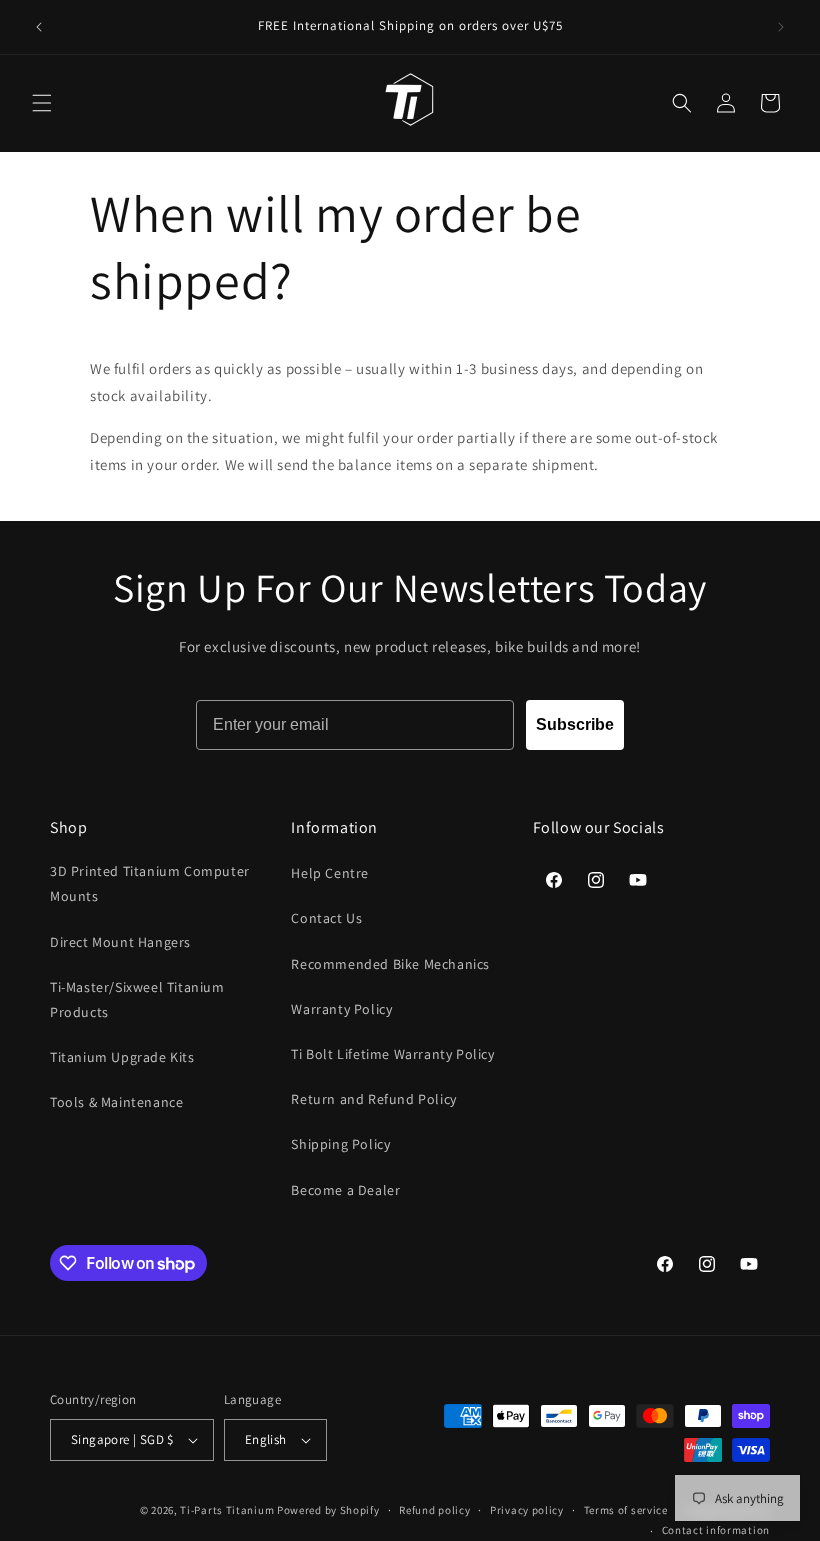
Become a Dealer (345, 1190)
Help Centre (330, 873)
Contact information (716, 1530)
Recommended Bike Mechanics (390, 964)
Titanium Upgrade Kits (122, 1057)
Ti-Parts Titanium (227, 1510)
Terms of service (626, 1510)
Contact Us (326, 918)
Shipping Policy (340, 1144)
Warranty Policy (341, 1009)
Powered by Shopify (328, 1510)
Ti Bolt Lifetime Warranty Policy (392, 1054)
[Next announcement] (781, 27)
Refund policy (434, 1510)
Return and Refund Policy (373, 1099)
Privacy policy (527, 1510)
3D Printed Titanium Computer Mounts (150, 883)
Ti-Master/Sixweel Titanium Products (137, 999)
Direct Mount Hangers (120, 942)
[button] (42, 103)
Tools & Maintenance (116, 1102)
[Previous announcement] (39, 27)
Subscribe (575, 724)
